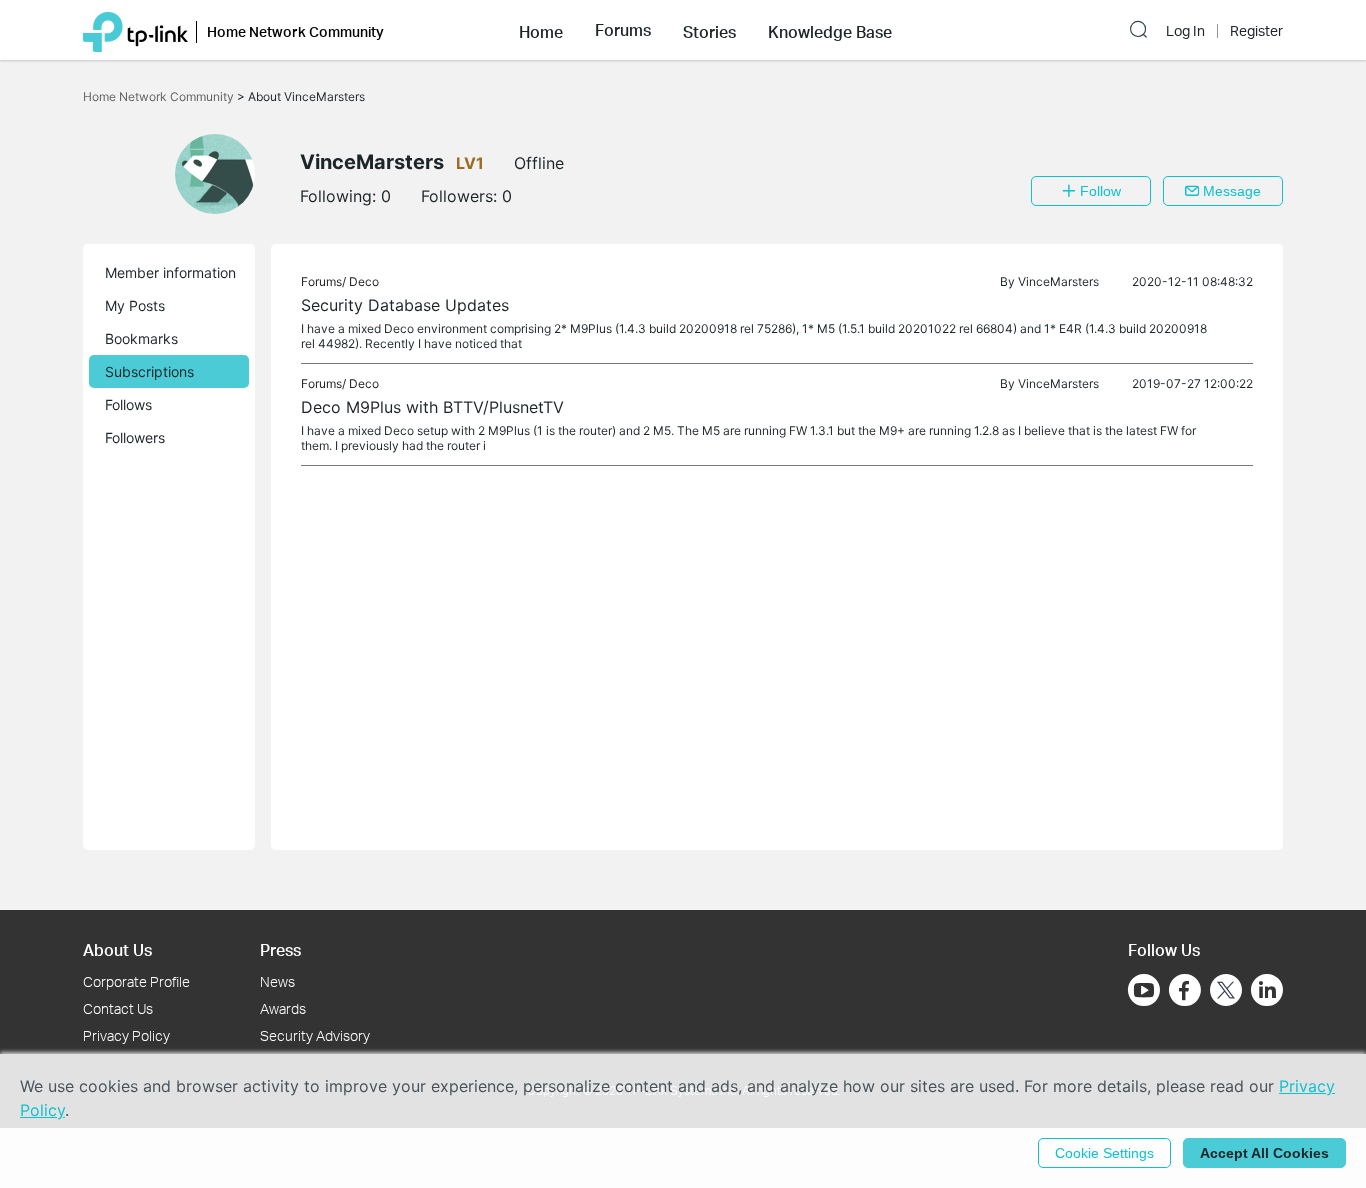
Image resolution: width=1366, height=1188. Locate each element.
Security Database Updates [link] (405, 305)
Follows (128, 404)
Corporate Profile (136, 981)
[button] (541, 30)
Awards (283, 1008)
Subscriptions (149, 371)
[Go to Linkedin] (1267, 990)
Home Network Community (160, 96)
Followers (135, 437)
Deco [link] (364, 281)
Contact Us (118, 1008)
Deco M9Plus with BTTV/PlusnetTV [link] (432, 407)
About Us (117, 949)
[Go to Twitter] (1226, 992)
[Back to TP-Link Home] (135, 30)
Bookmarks (141, 338)
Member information (170, 272)
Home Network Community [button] (295, 31)
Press (280, 949)
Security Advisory (315, 1035)
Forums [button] (623, 30)
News (277, 981)
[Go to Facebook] (1185, 990)
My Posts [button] (135, 305)
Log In (1185, 31)
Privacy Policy (126, 1035)
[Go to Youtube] (1144, 990)
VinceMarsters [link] (1058, 281)
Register (1256, 31)
